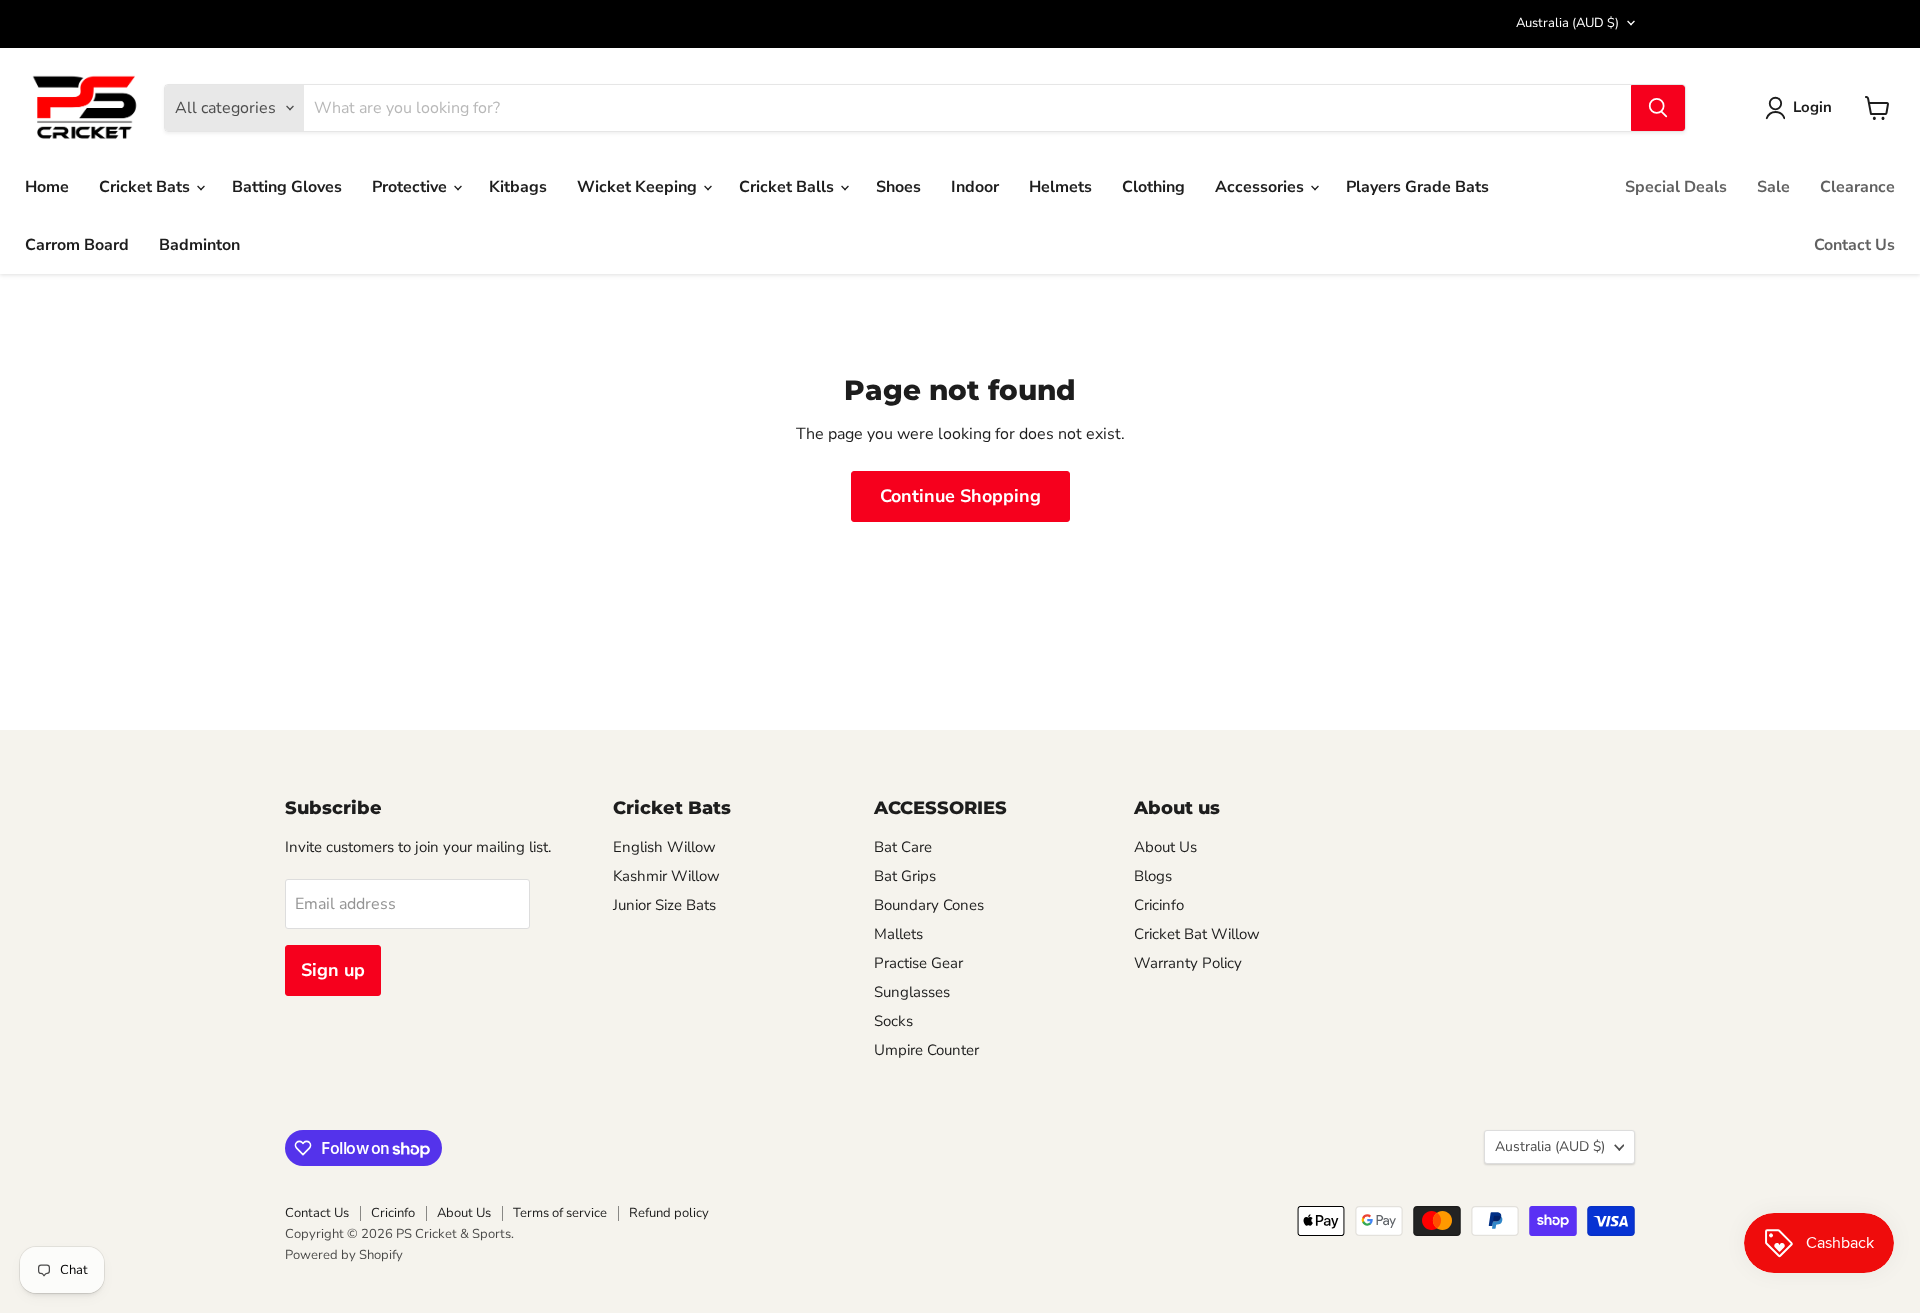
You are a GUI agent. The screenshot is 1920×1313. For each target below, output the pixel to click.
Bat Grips (905, 876)
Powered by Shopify (344, 1255)
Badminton (199, 245)
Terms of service (560, 1213)
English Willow (664, 847)
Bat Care (903, 847)
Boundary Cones (929, 905)
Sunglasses (912, 992)
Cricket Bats (146, 187)
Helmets (1060, 187)
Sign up (333, 970)
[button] (1802, 108)
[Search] (1658, 108)
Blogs (1153, 876)
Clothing (1153, 187)
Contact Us (1854, 245)
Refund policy (669, 1213)
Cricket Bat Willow (1197, 934)
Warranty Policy (1188, 963)
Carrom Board (77, 245)
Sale (1773, 187)
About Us (1165, 847)
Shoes (898, 187)
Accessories (1261, 187)
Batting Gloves (287, 187)
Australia (1567, 23)
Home (47, 187)
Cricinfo (1159, 905)
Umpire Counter (926, 1050)
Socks (893, 1021)
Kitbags (518, 187)
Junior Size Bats (664, 905)
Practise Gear (918, 963)
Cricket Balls (788, 187)
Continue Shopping (960, 496)
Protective (411, 187)
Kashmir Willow (666, 876)
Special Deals (1676, 187)
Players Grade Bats (1417, 187)
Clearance (1857, 187)
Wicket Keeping (639, 187)
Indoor (975, 187)
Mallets (898, 934)
